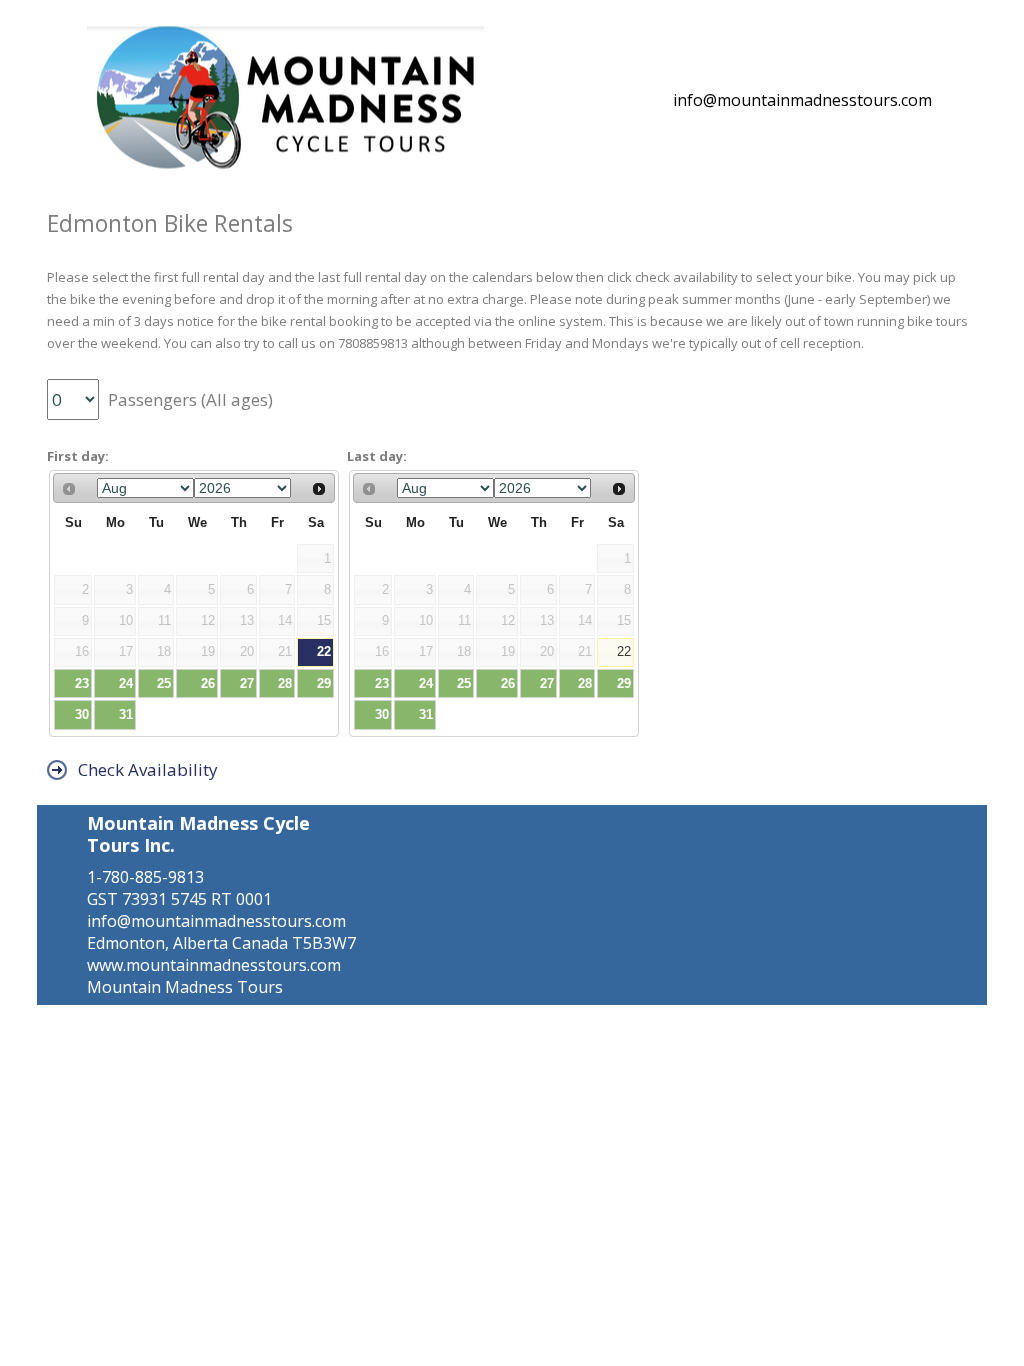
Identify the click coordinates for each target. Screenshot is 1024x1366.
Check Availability (144, 769)
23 (82, 683)
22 (324, 651)
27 (247, 683)
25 (164, 683)
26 (208, 683)
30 (82, 714)
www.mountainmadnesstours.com (214, 965)
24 (126, 683)
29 (324, 683)
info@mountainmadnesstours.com (802, 100)
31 (126, 714)
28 (285, 683)
